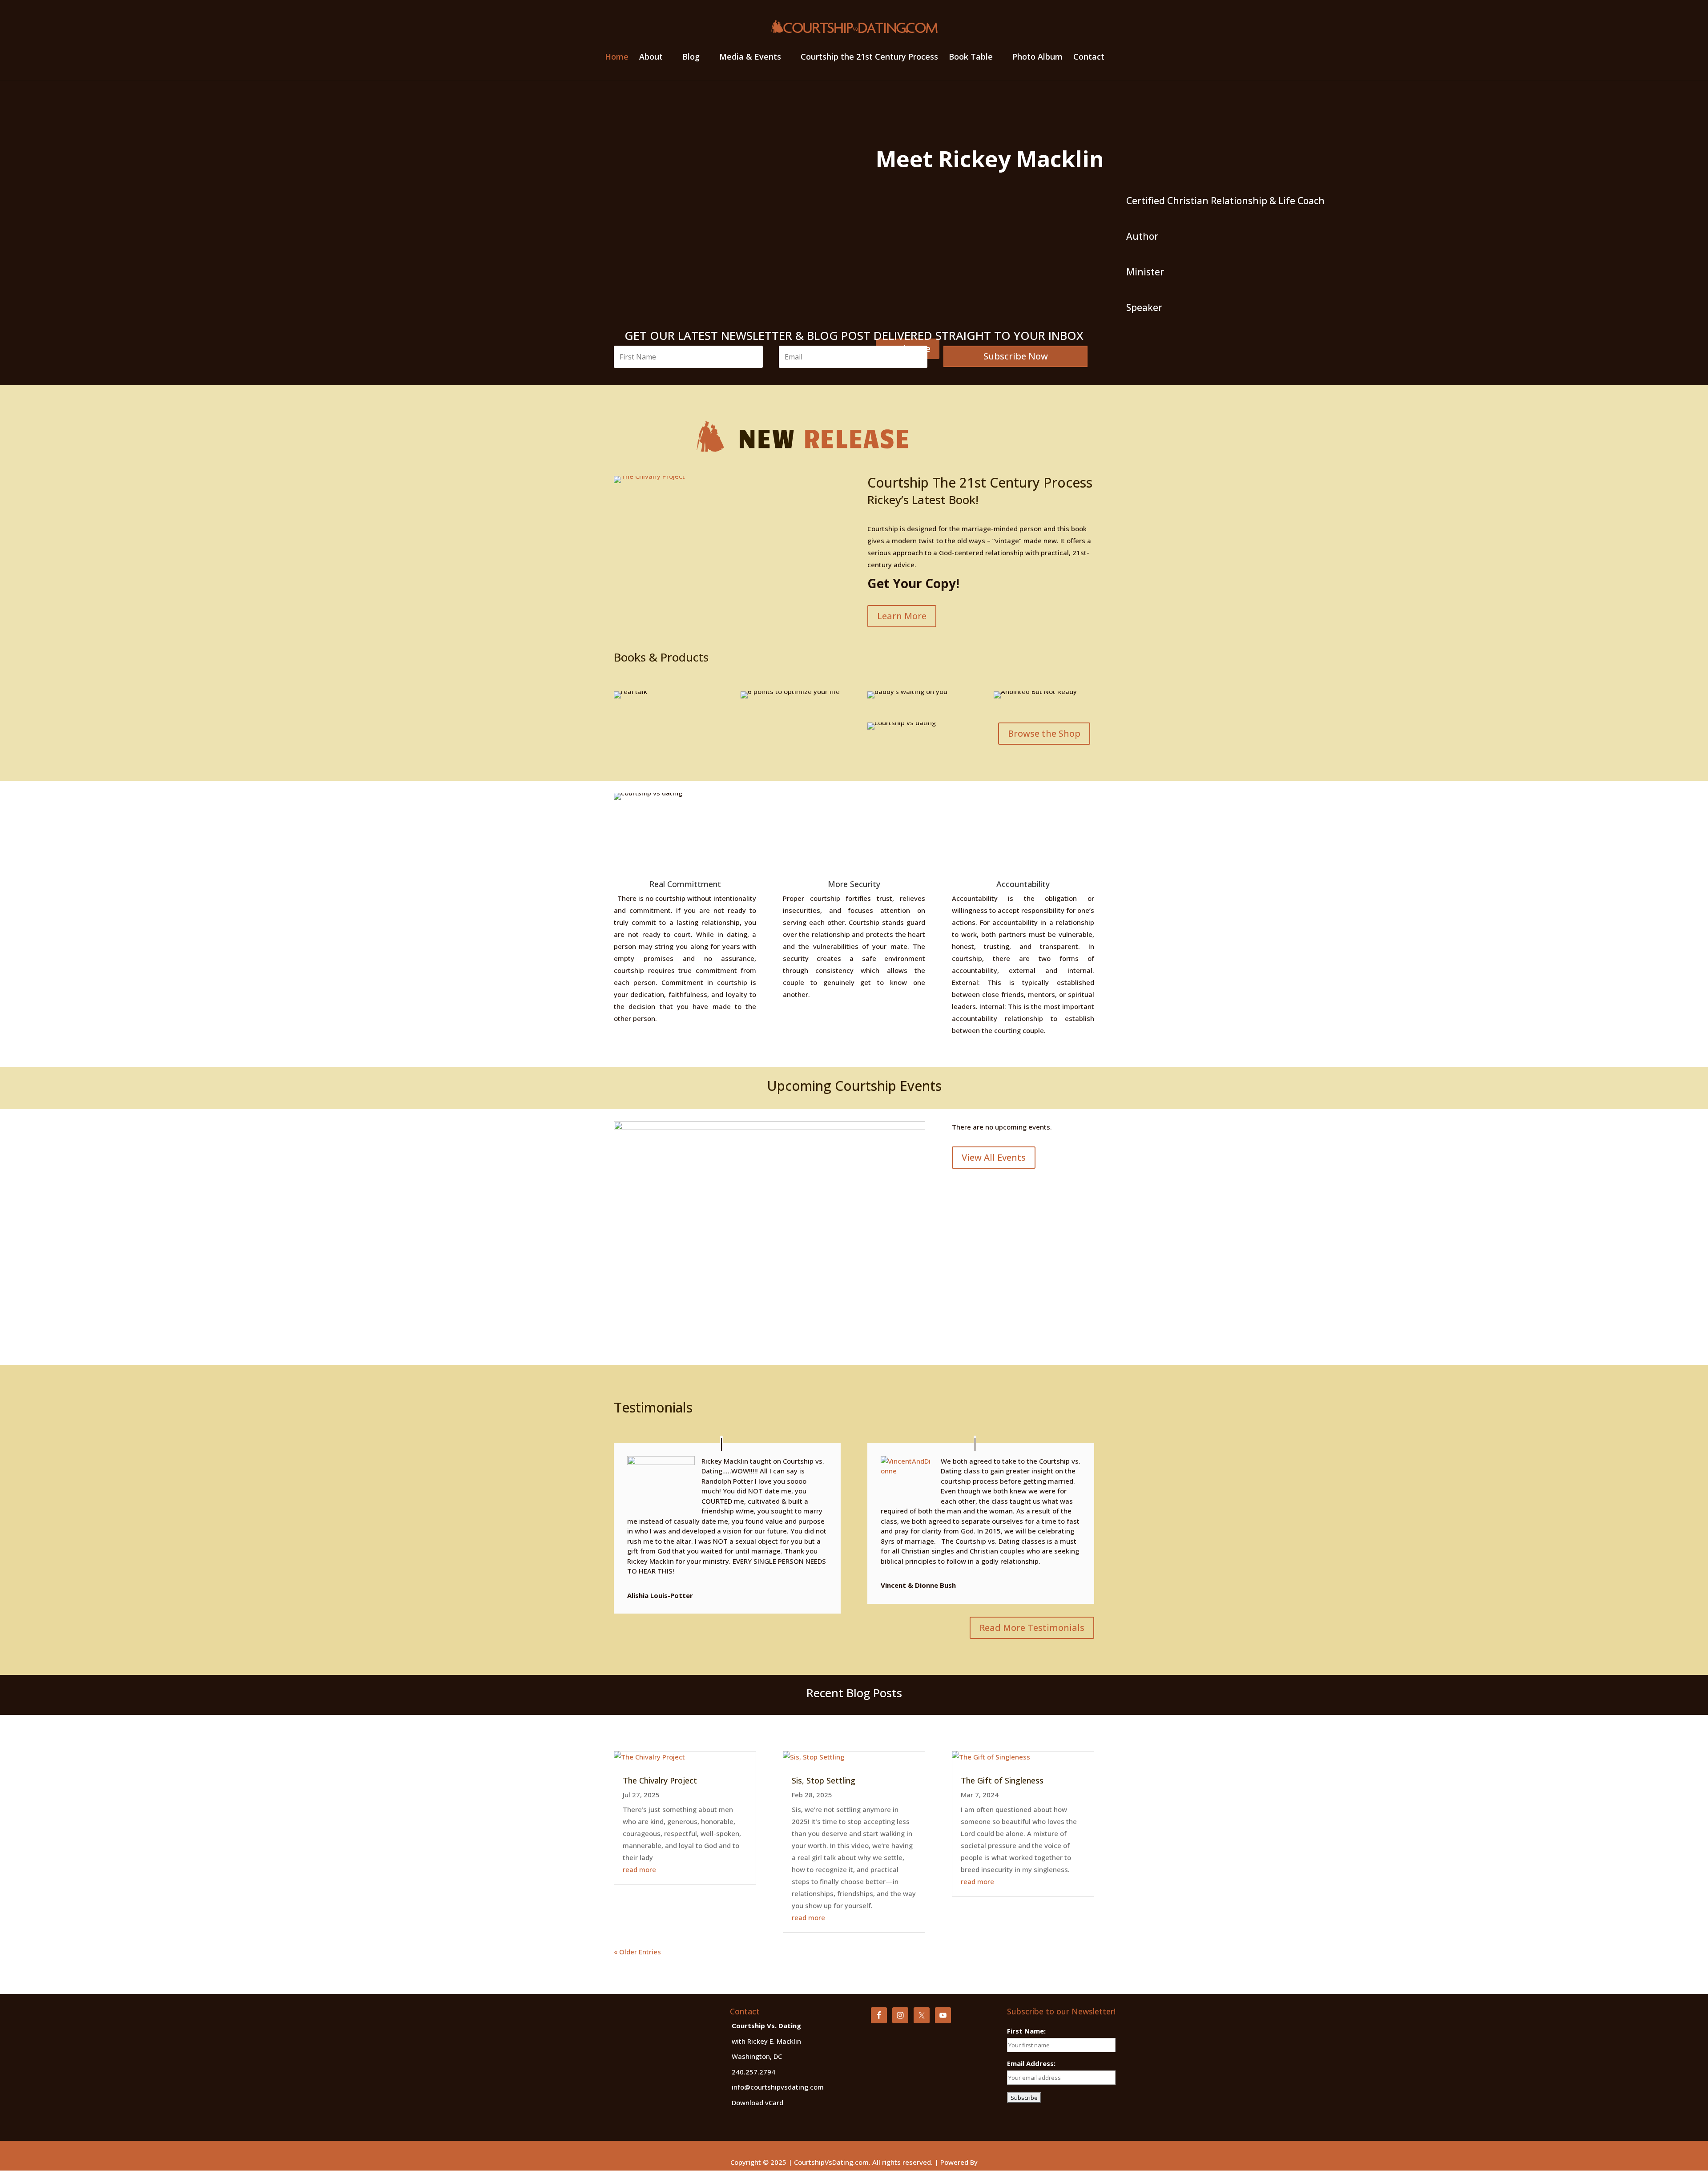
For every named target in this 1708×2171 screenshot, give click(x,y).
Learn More (902, 616)
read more (639, 1869)
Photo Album (1037, 58)
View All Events (994, 1157)
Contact (1089, 58)
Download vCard (757, 2102)
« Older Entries (637, 1952)
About (651, 58)
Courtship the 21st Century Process (869, 58)
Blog (691, 58)
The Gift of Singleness (1002, 1780)
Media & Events (750, 58)
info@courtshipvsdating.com (778, 2087)
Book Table (971, 58)
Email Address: (1031, 2063)
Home (617, 58)
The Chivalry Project (660, 1780)
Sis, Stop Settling (824, 1780)
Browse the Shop (1044, 733)
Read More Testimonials (1032, 1628)
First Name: (1026, 2031)
